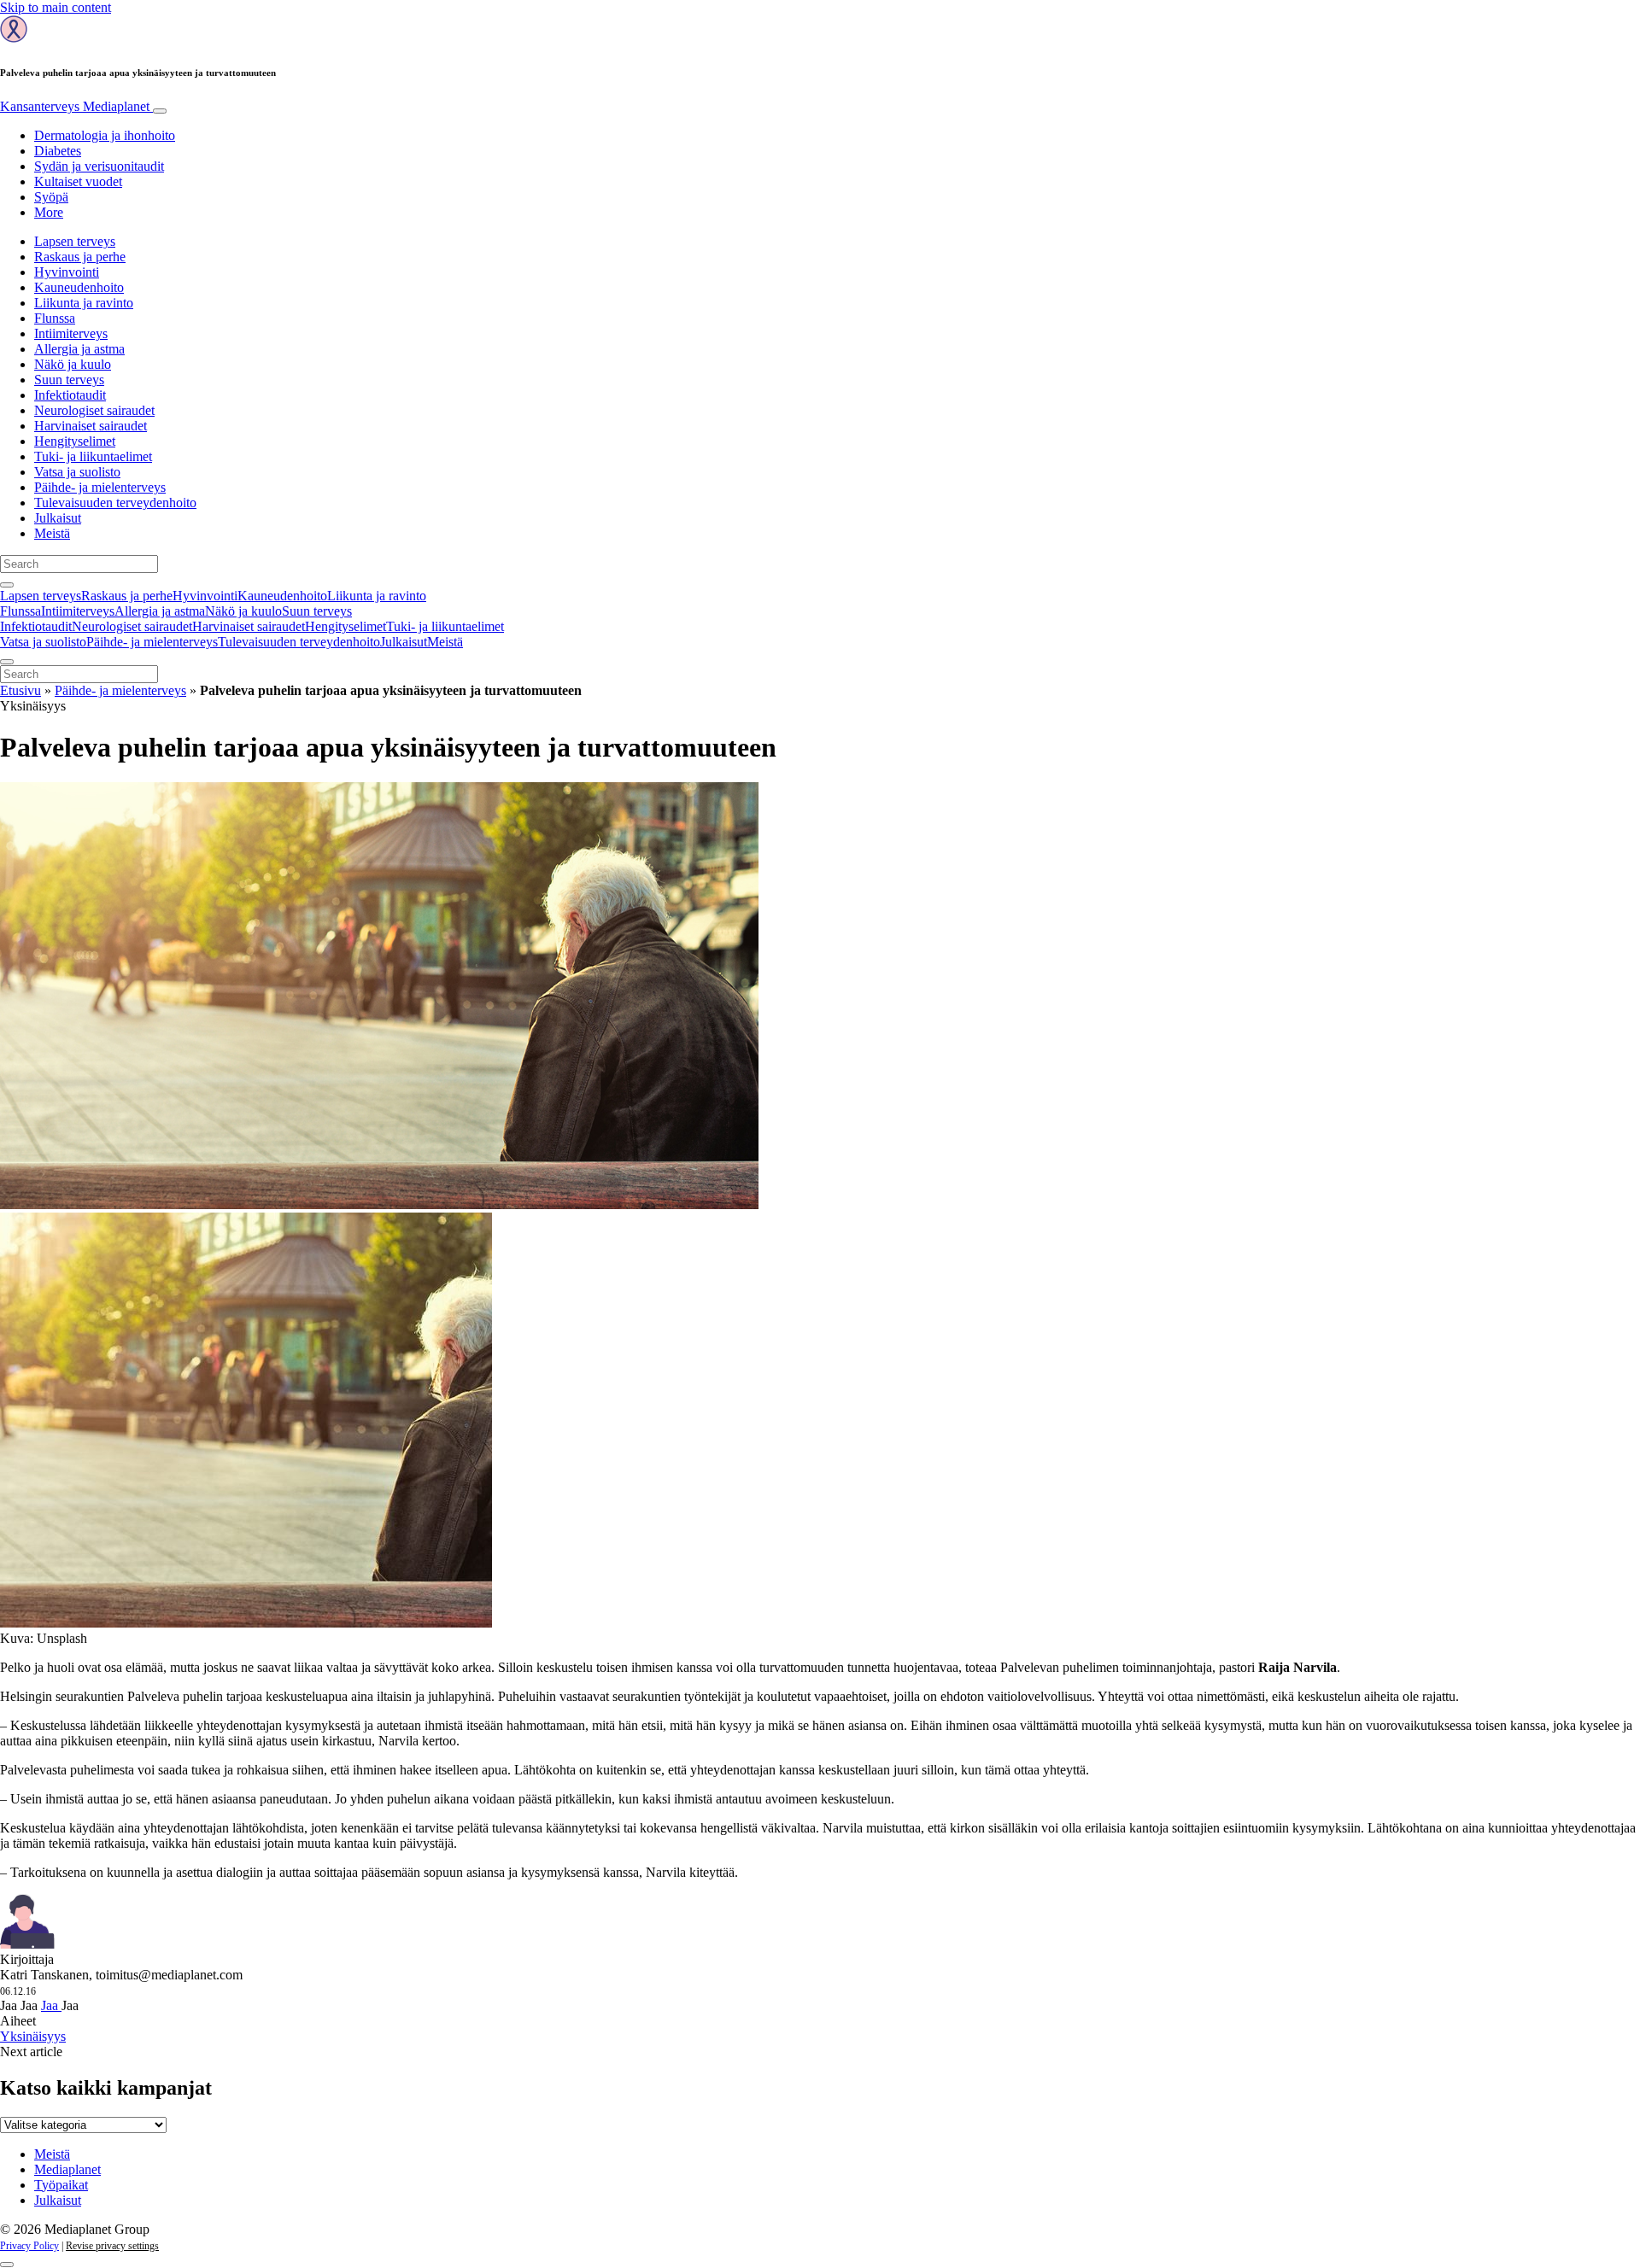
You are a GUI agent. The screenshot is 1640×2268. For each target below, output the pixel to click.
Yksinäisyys (33, 2036)
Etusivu (20, 690)
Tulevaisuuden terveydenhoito (115, 503)
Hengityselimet (75, 441)
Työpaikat (61, 2185)
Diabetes (58, 151)
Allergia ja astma (79, 349)
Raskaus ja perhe (80, 257)
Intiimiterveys (71, 333)
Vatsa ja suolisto (77, 472)
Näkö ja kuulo (73, 364)
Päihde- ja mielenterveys (100, 487)
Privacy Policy (29, 2246)
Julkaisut (58, 518)
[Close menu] (7, 662)
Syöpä (51, 197)
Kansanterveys (75, 106)
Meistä (52, 533)
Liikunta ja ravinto (84, 303)
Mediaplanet (67, 2169)
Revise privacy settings (112, 2246)
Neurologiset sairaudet (94, 410)
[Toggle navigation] (160, 111)
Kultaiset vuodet (78, 181)
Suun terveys (69, 380)
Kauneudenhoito (79, 287)
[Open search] (7, 585)
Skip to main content (56, 7)
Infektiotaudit (70, 395)
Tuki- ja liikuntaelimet (93, 456)
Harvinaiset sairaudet (91, 426)
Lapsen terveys (75, 241)
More (49, 212)
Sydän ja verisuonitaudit (99, 166)
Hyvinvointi (67, 272)
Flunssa (55, 318)
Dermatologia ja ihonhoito (105, 135)
